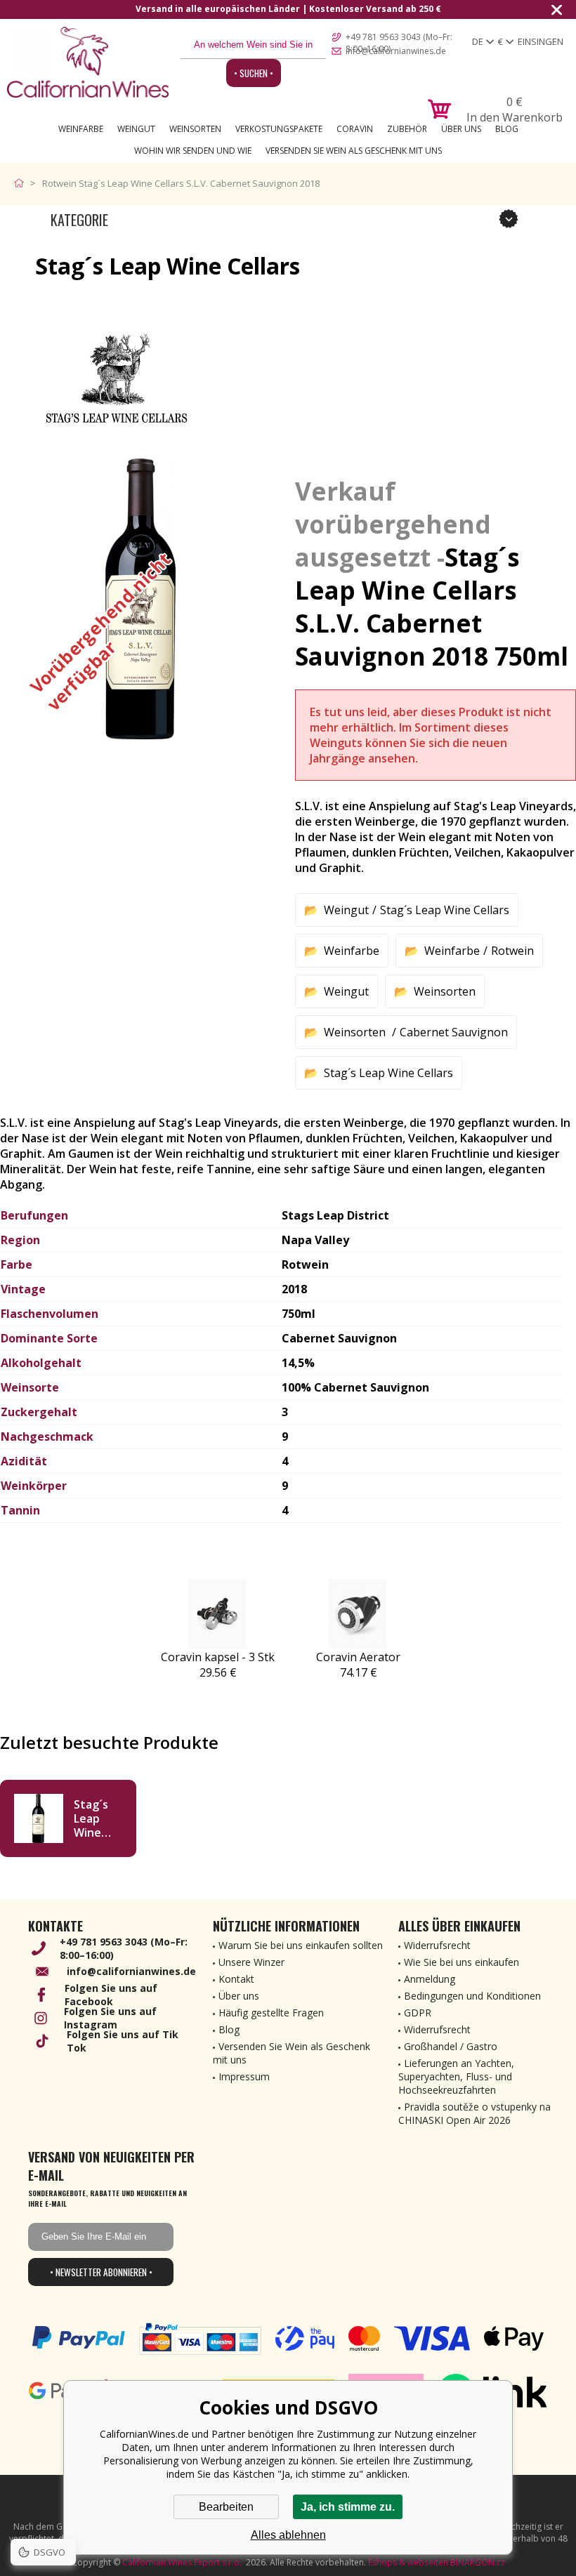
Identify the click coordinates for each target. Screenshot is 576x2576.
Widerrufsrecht (437, 1945)
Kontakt (236, 1979)
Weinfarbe (81, 129)
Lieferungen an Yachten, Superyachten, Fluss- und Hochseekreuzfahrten (456, 2076)
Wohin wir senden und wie (193, 151)
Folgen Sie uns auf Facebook (111, 1995)
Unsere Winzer (251, 1962)
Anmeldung (430, 1979)
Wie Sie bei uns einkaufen (462, 1962)
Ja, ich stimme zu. (348, 2507)
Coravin (355, 129)
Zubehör (407, 129)
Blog (507, 129)
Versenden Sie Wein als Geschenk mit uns (354, 151)
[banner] (88, 62)
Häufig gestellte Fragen (271, 2013)
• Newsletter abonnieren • (101, 2272)
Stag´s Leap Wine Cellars (445, 910)
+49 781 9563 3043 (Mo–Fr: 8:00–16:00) (399, 38)
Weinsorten (195, 129)
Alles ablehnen (288, 2535)
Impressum (244, 2076)
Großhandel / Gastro (451, 2046)
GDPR (418, 2013)
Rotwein (512, 951)
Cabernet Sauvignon (454, 1032)
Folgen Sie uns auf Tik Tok (123, 2041)
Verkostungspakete (279, 129)
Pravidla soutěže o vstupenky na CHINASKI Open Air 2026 (474, 2113)
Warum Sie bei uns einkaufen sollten (301, 1945)
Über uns (461, 129)
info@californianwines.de (396, 51)
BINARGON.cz (478, 2562)
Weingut (136, 129)
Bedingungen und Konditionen (472, 1996)
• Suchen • (254, 73)
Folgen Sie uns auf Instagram (110, 2018)
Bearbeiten (226, 2507)
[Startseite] (22, 183)
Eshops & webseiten (408, 2562)
